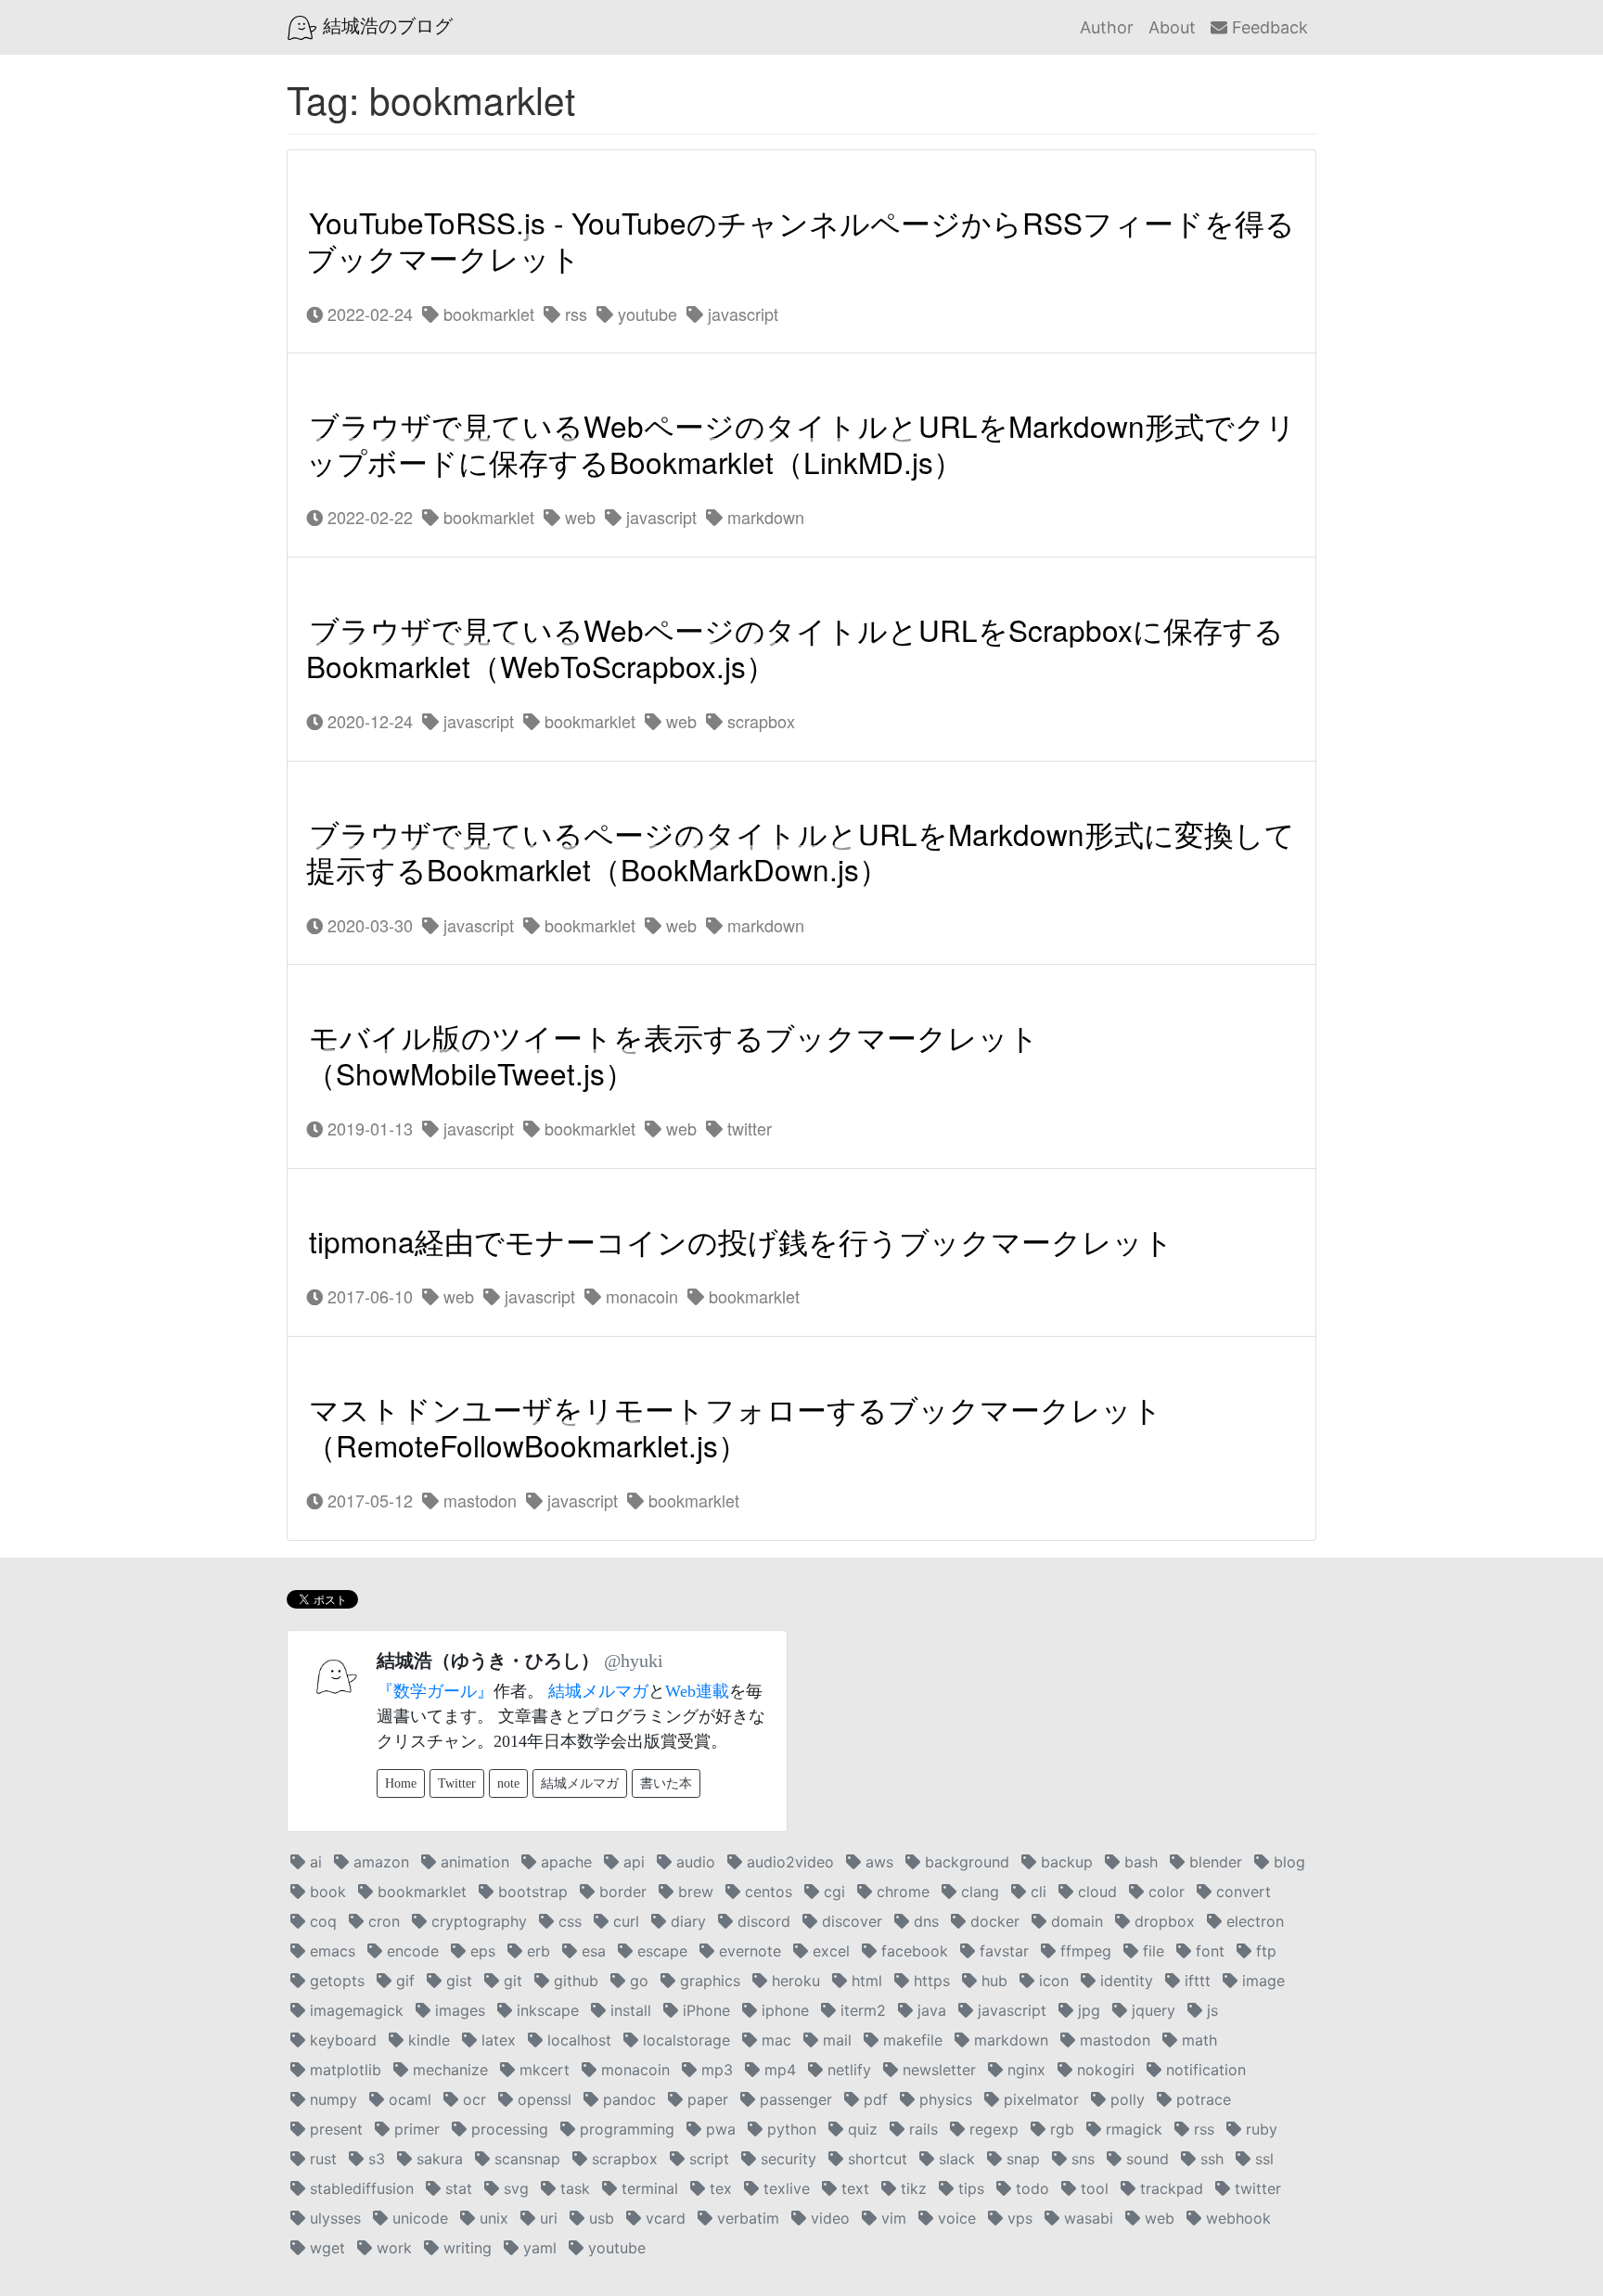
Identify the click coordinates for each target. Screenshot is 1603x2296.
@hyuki (634, 1661)
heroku (794, 1981)
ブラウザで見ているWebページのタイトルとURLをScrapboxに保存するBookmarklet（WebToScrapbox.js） (795, 648)
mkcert (542, 2070)
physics (943, 2099)
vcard (663, 2218)
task (573, 2188)
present (334, 2129)
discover (850, 1921)
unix (492, 2218)
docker (993, 1921)
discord (762, 1921)
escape (660, 1951)
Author (1107, 27)
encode (410, 1951)
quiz (860, 2129)
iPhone (704, 2010)
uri (546, 2218)
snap (1021, 2159)
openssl (542, 2099)
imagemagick (354, 2010)
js (1210, 2010)
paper (705, 2099)
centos (766, 1892)
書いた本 (666, 1783)
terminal (648, 2188)
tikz (911, 2188)
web (578, 517)
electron (1253, 1921)
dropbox (1162, 1921)
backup (1064, 1862)
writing (465, 2248)
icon (1052, 1981)
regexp (992, 2129)
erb (536, 1951)
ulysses (333, 2218)
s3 (374, 2159)
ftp (1264, 1951)
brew (693, 1892)
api (632, 1862)
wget (325, 2248)
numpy (331, 2099)
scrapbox (759, 721)
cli (1036, 1892)
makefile (911, 2040)
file (1151, 1951)
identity (1124, 1981)
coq (321, 1921)
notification (1204, 2070)
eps (481, 1951)
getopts (335, 1981)
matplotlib (343, 2070)
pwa (718, 2129)
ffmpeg (1084, 1951)
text (853, 2188)
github (574, 1981)
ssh (1210, 2159)
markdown (763, 517)
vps (1018, 2218)
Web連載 (697, 1691)
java (930, 2010)
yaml (538, 2248)
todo (1030, 2188)
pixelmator (1039, 2099)
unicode (418, 2218)
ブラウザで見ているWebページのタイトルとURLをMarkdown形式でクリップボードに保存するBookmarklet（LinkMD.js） (801, 444)
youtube (645, 314)
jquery (1151, 2010)
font (1208, 1951)
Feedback (1268, 27)
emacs (330, 1951)
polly (1125, 2099)
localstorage (684, 2040)
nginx (1024, 2070)
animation (473, 1862)
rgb (1060, 2129)
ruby (1259, 2129)
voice (955, 2218)
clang (978, 1892)
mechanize (448, 2070)
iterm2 (861, 2010)
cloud (1095, 1892)
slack (955, 2159)
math (1197, 2040)
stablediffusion (359, 2188)
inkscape (545, 2010)
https (930, 1981)
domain (1075, 1921)
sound (1145, 2159)
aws (877, 1862)
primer (415, 2129)
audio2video (788, 1862)
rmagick (1132, 2129)
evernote (748, 1951)
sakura (437, 2159)
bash (1139, 1862)
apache (564, 1862)
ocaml (408, 2099)
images (458, 2010)
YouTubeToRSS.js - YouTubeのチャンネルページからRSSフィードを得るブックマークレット (801, 240)
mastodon (478, 1500)
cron (382, 1921)
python (789, 2129)
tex (718, 2188)
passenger (794, 2099)
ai (314, 1862)
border (621, 1892)
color (1164, 1892)
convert (1241, 1892)
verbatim (746, 2218)
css (568, 1921)
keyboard (341, 2040)
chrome (901, 1892)
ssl (1262, 2159)
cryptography (477, 1921)
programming (625, 2129)
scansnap (525, 2159)
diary (686, 1921)
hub (992, 1981)
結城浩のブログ (385, 26)
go (637, 1981)
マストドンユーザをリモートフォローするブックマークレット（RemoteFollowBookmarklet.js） (734, 1427)
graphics (708, 1981)
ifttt (1195, 1981)
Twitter (457, 1783)
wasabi (1086, 2218)
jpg (1087, 2010)
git (511, 1981)
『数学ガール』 (435, 1691)
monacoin (640, 1296)
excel (829, 1951)
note (508, 1783)
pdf (873, 2099)
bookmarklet (487, 314)
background (965, 1862)
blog (1287, 1862)
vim (891, 2218)
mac (774, 2040)
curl (624, 1921)
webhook (1236, 2218)
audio (693, 1862)
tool (1092, 2188)
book (326, 1892)
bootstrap (531, 1892)
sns (1081, 2159)
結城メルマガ (598, 1691)
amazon (379, 1862)
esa (591, 1951)
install (628, 2010)
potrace (1201, 2099)
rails (921, 2129)
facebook (912, 1951)
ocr (472, 2099)
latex (496, 2040)
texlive (784, 2188)
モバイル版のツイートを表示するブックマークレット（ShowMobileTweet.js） (673, 1056)
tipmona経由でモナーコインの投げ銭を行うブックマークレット (741, 1241)
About (1172, 27)
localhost (577, 2040)
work (392, 2248)
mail (835, 2040)
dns (924, 1921)
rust (321, 2159)
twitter (747, 1128)
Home (401, 1783)
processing (507, 2129)
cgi (832, 1892)
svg (514, 2188)
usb (599, 2218)
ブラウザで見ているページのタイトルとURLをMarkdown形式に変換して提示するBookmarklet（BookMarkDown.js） (801, 852)
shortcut (875, 2159)
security (786, 2159)
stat (456, 2188)
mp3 (715, 2070)
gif (403, 1981)
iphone (783, 2010)
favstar (1002, 1951)
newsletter (937, 2070)
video (828, 2218)
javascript (741, 314)
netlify (847, 2070)
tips (969, 2188)
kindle (427, 2040)
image (1261, 1981)
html (865, 1981)
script (707, 2159)
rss (574, 314)
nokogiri (1103, 2070)
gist (457, 1981)
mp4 (778, 2070)
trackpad (1169, 2188)
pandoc (627, 2099)
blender (1213, 1862)
